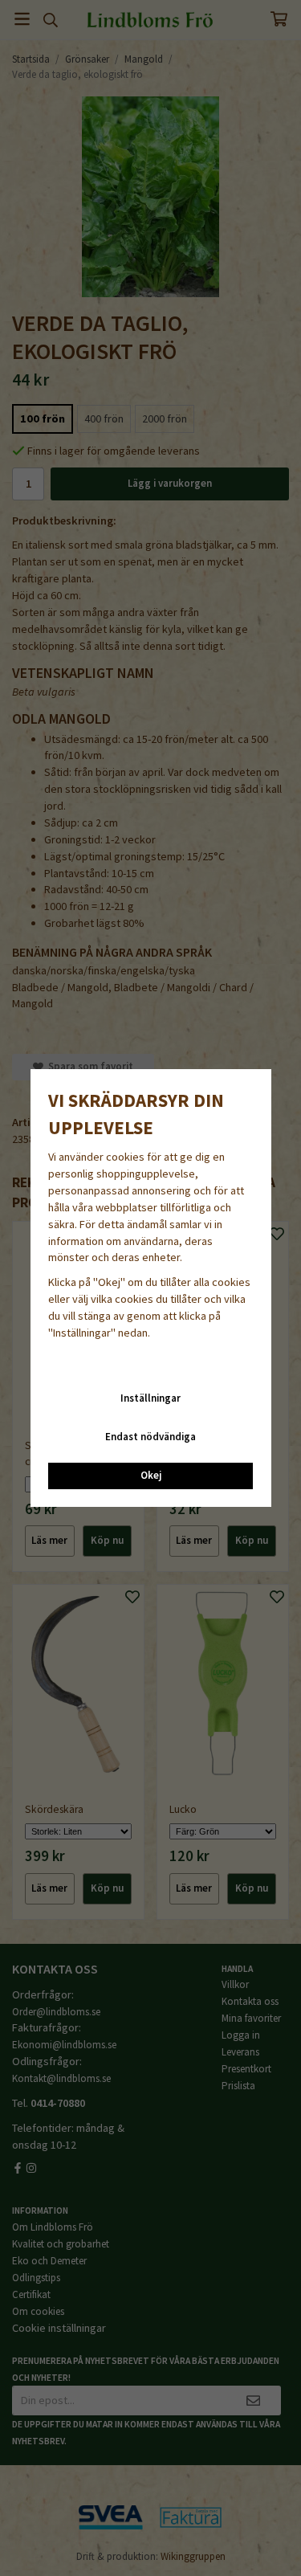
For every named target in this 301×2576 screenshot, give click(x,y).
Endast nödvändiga (150, 1437)
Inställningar (150, 1398)
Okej (151, 1475)
